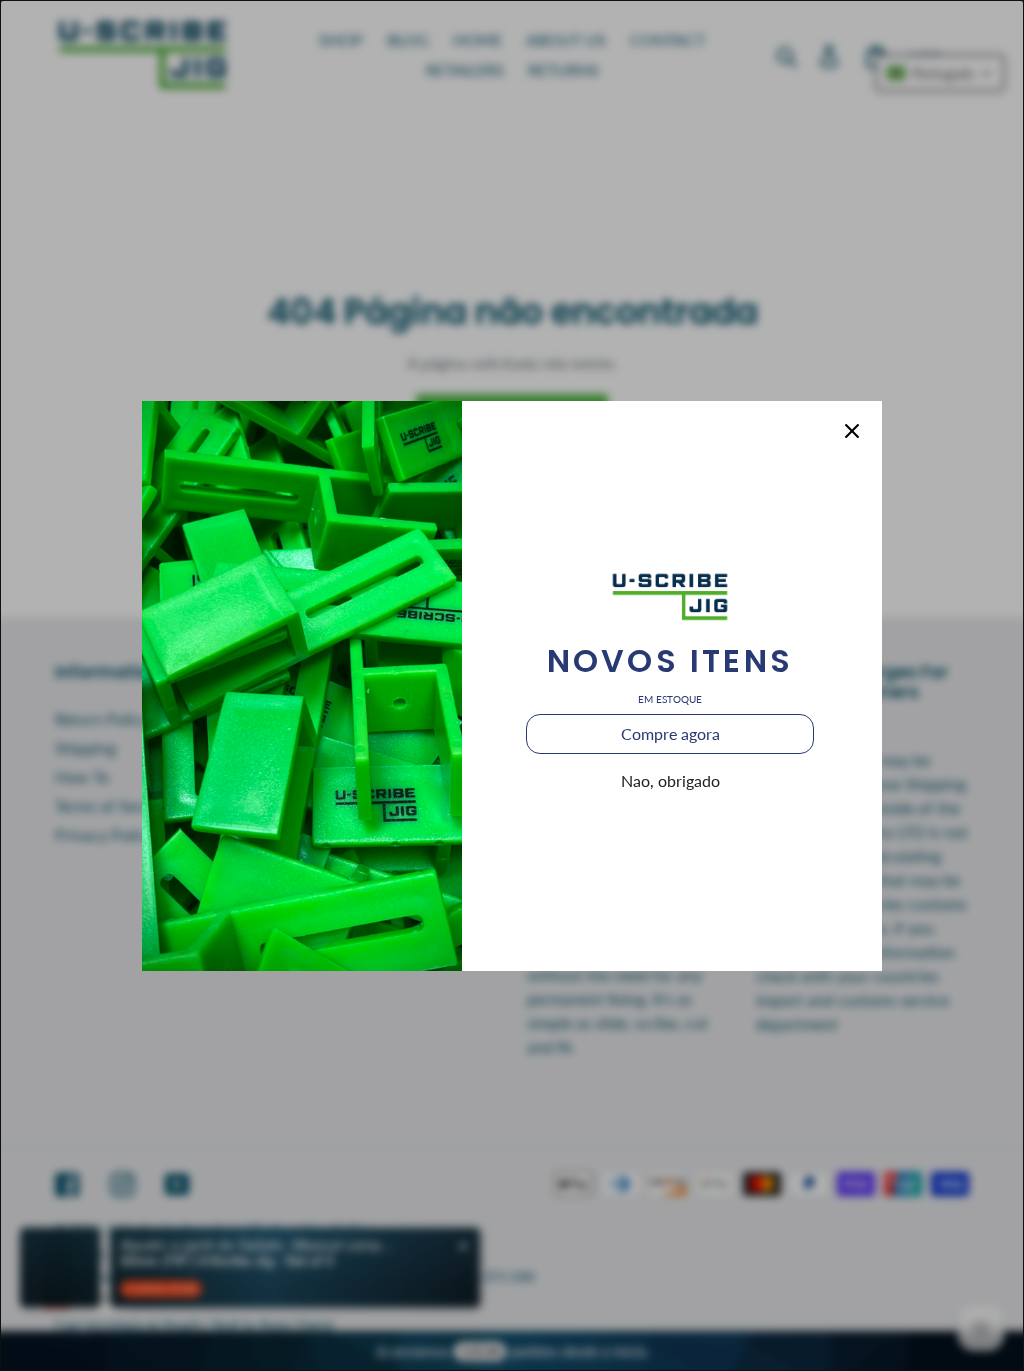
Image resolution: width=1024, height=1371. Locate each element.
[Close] (852, 431)
